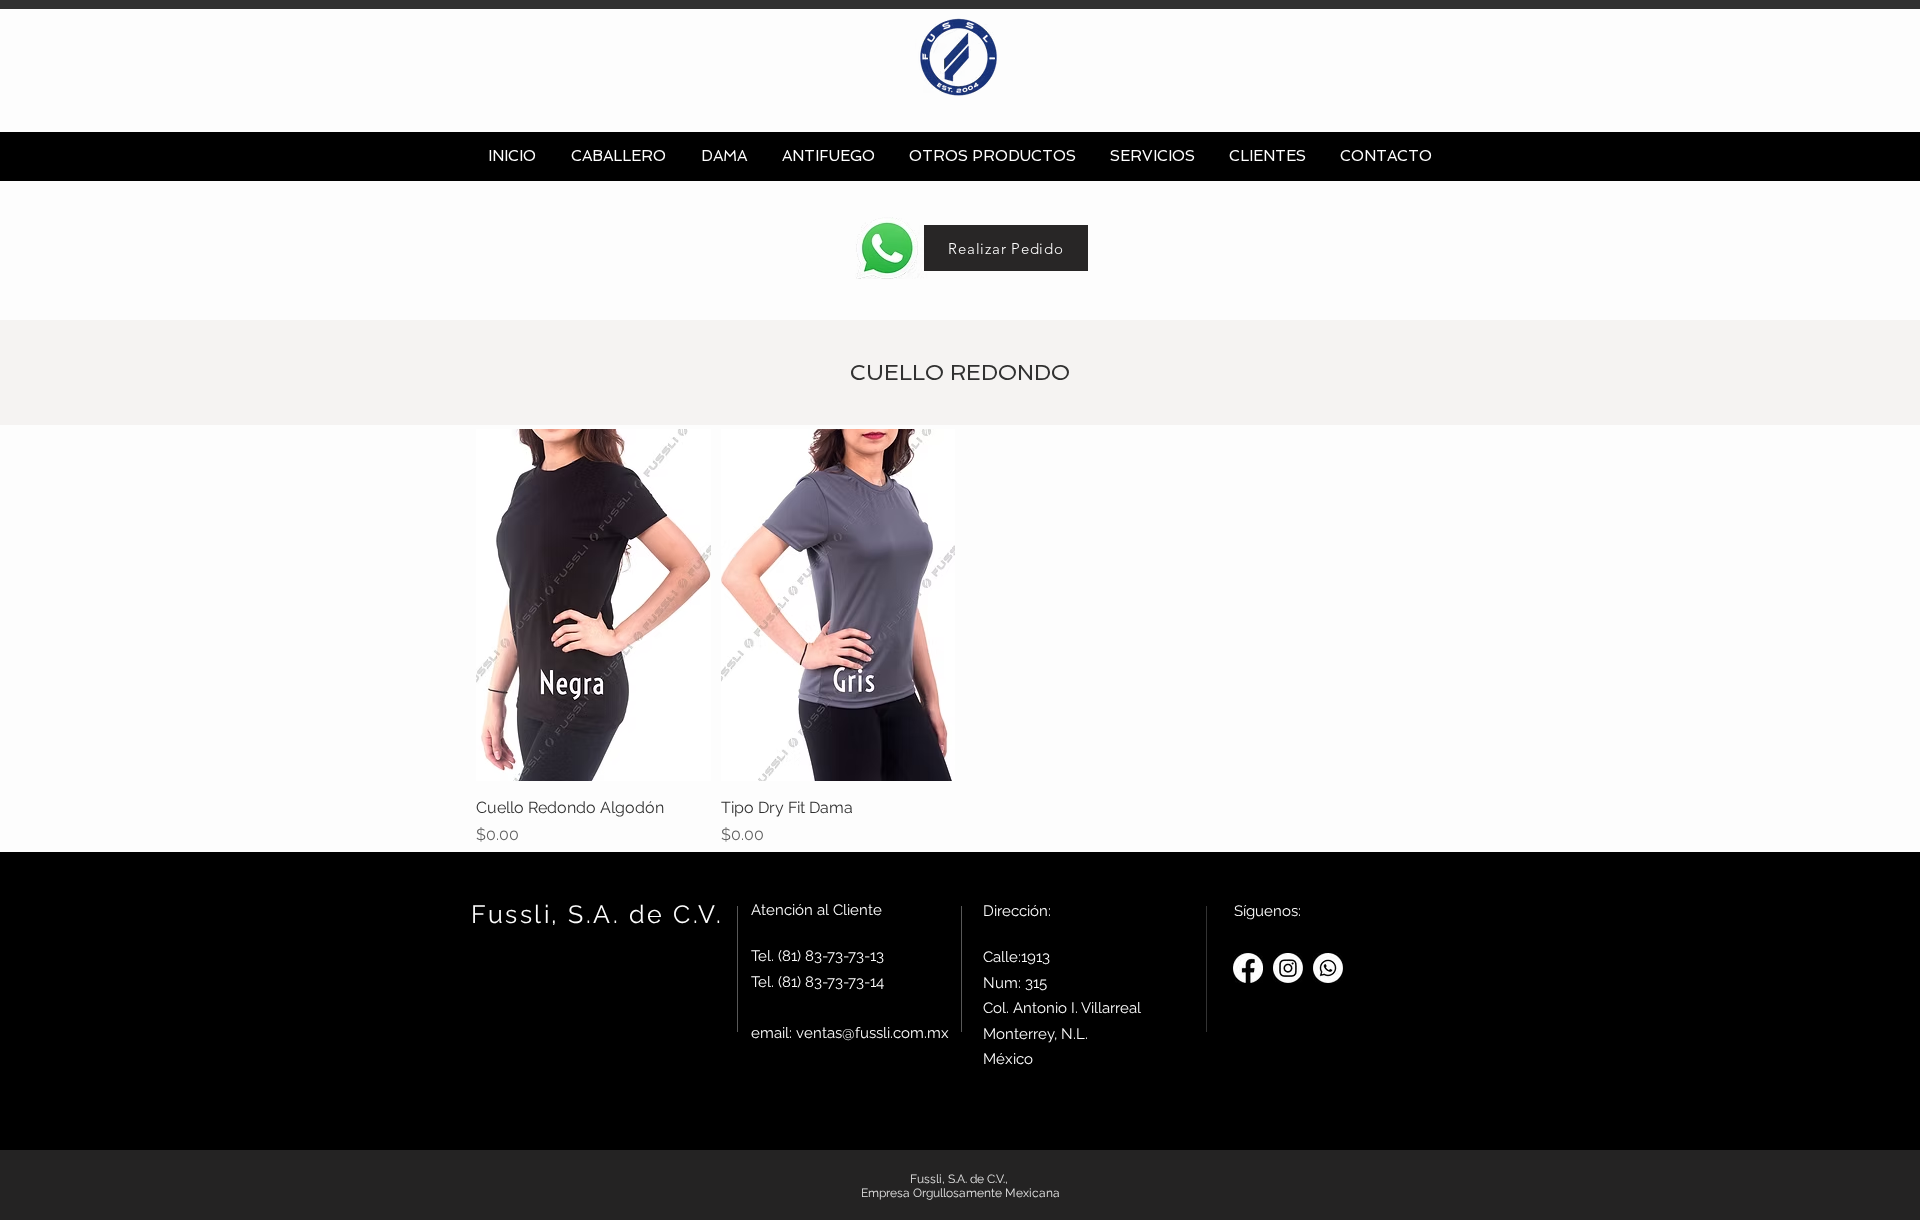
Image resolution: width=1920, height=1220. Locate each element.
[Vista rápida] (593, 605)
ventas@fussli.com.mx (872, 1033)
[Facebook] (1248, 968)
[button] (618, 156)
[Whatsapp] (1328, 968)
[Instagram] (1288, 968)
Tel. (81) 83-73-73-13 (817, 956)
